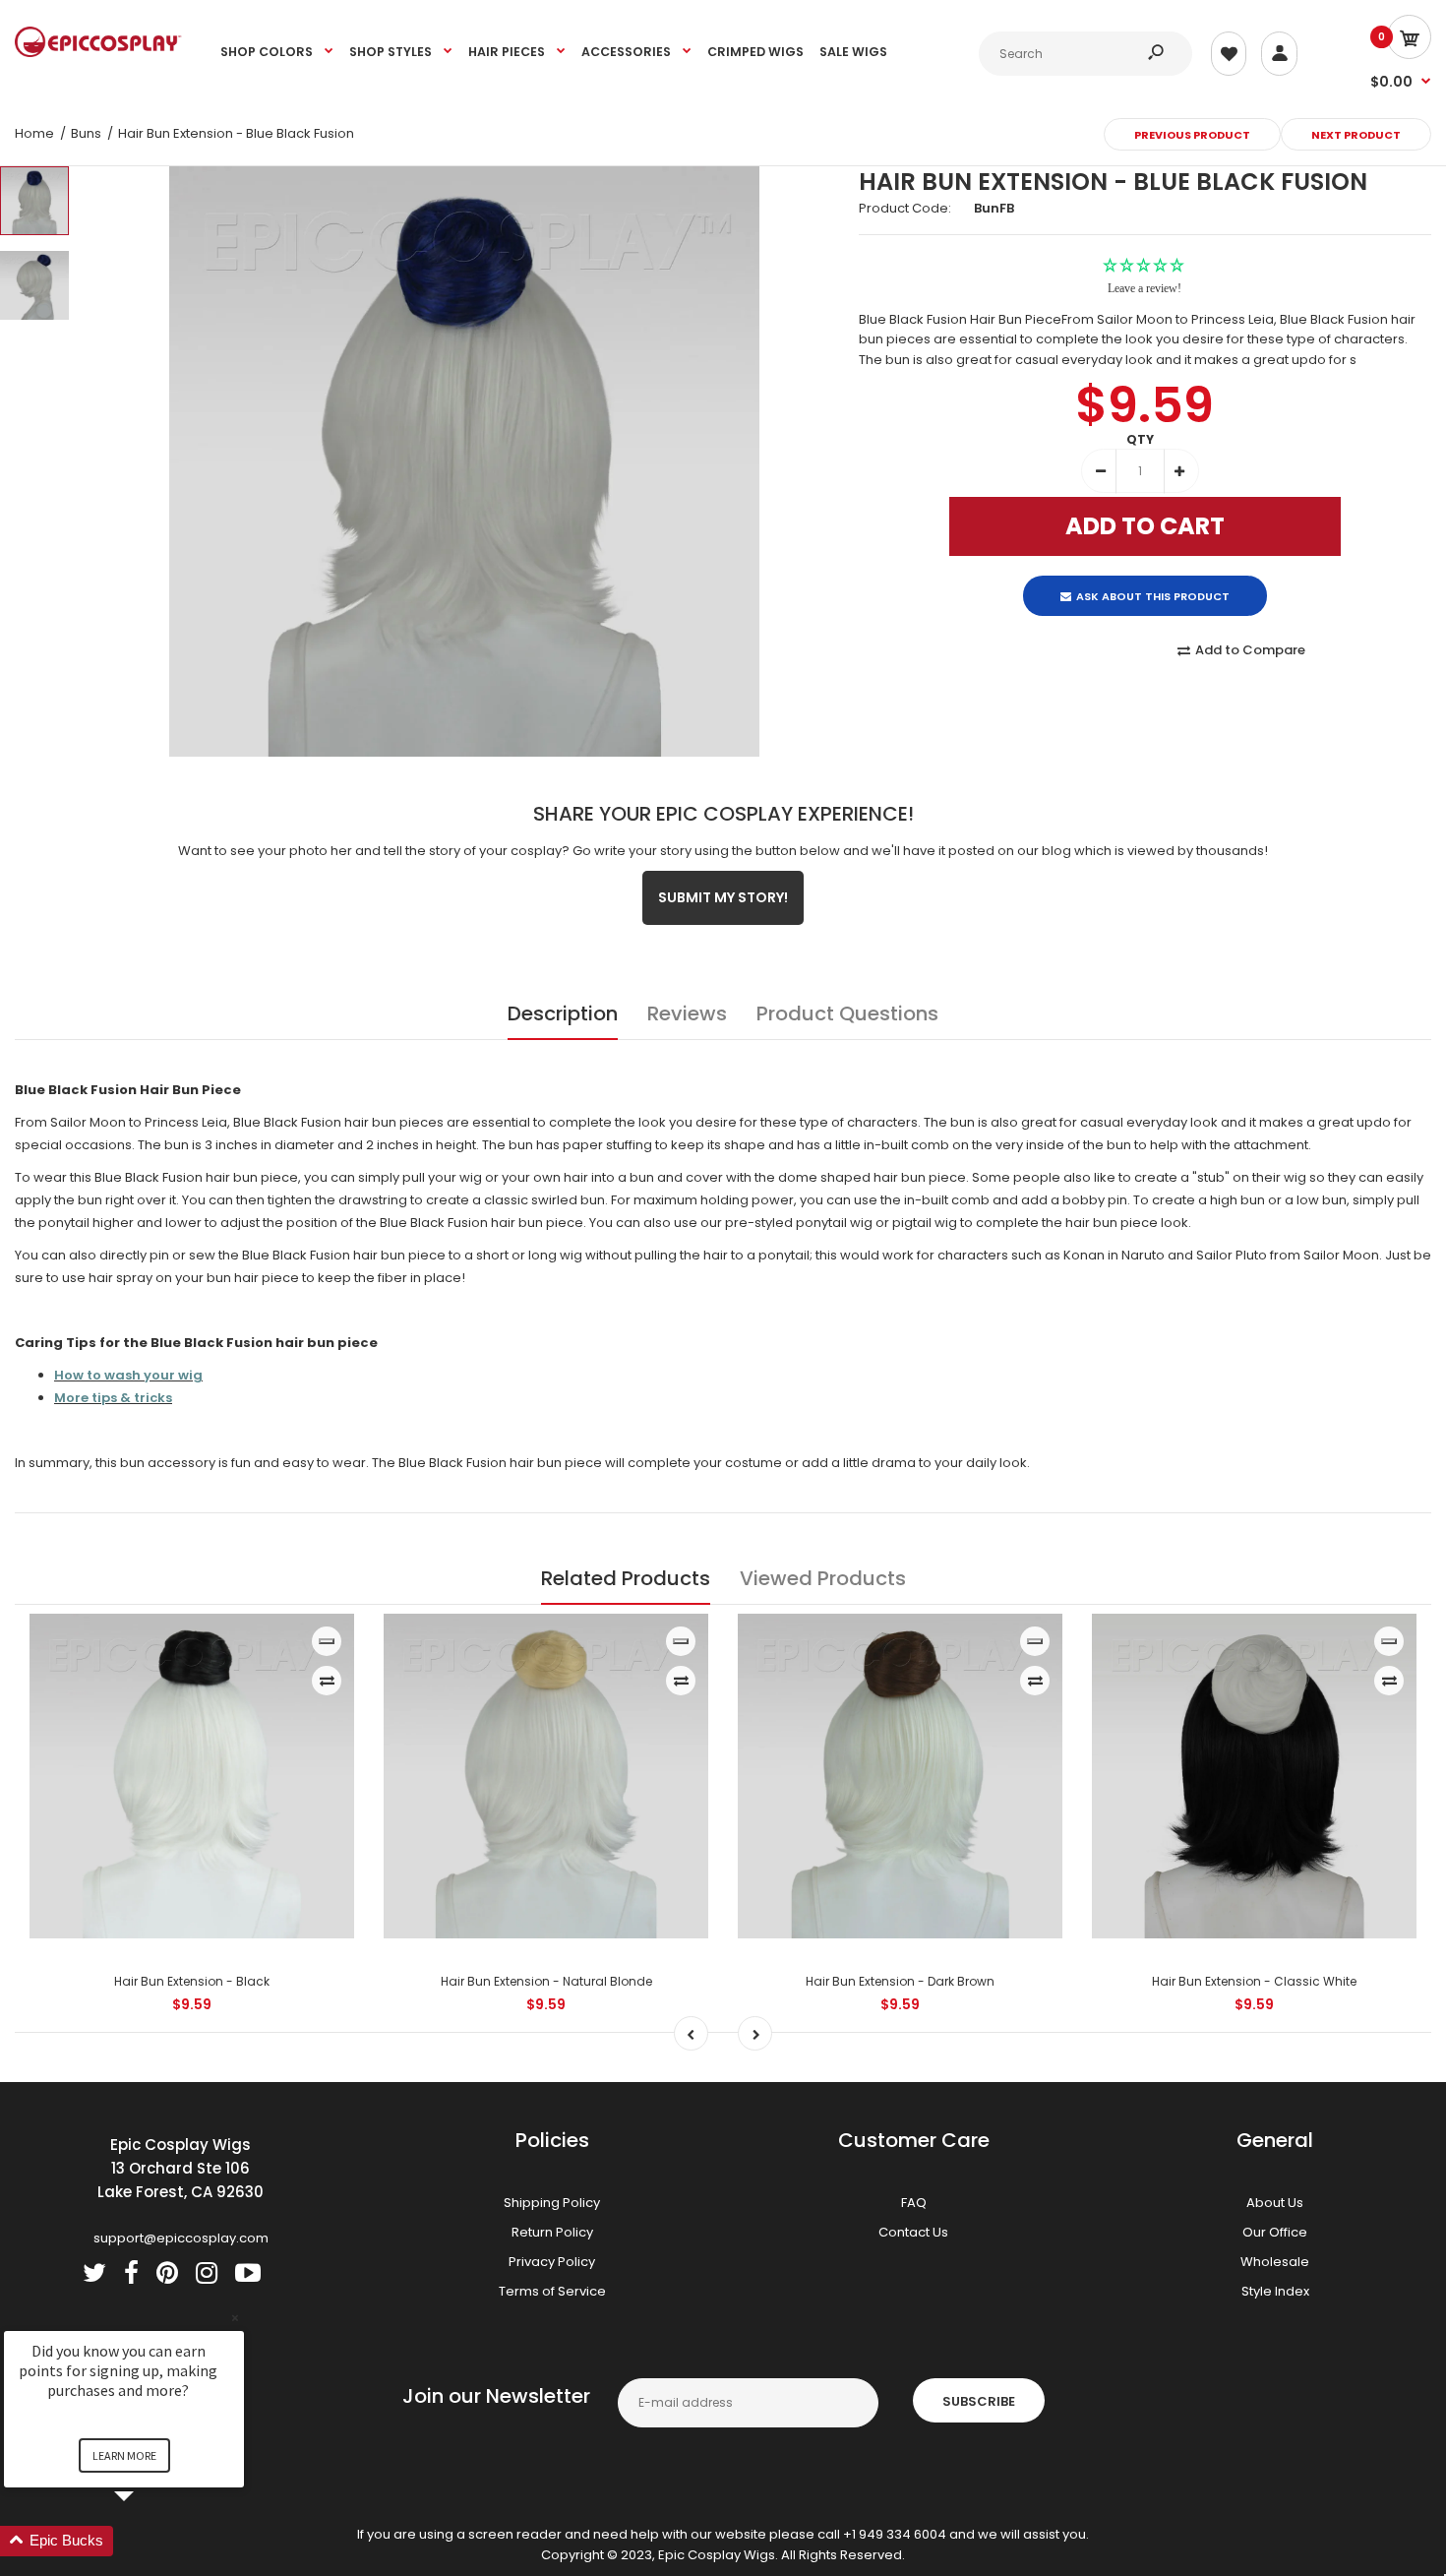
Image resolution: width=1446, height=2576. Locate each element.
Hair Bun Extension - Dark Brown (900, 1981)
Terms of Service (552, 2291)
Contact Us (913, 2232)
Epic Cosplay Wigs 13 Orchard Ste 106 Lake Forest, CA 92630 (181, 2168)
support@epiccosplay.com (181, 2238)
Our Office (1275, 2232)
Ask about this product (1153, 580)
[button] (148, 2541)
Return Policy (552, 2232)
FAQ (914, 2203)
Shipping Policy (552, 2203)
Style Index (1275, 2291)
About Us (1275, 2203)
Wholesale (1275, 2262)
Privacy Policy (552, 2262)
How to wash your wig (128, 1375)
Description (563, 1013)
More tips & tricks (113, 1398)
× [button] (235, 2318)
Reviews (687, 1013)
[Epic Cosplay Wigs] (98, 53)
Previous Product (1192, 135)
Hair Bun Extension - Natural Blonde (546, 1981)
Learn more (124, 2455)
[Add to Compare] (327, 1681)
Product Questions (847, 1013)
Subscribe (979, 2401)
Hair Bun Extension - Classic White (1254, 1981)
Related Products (626, 1578)
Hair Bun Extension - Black (192, 1981)
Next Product (1356, 135)
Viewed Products (823, 1578)
